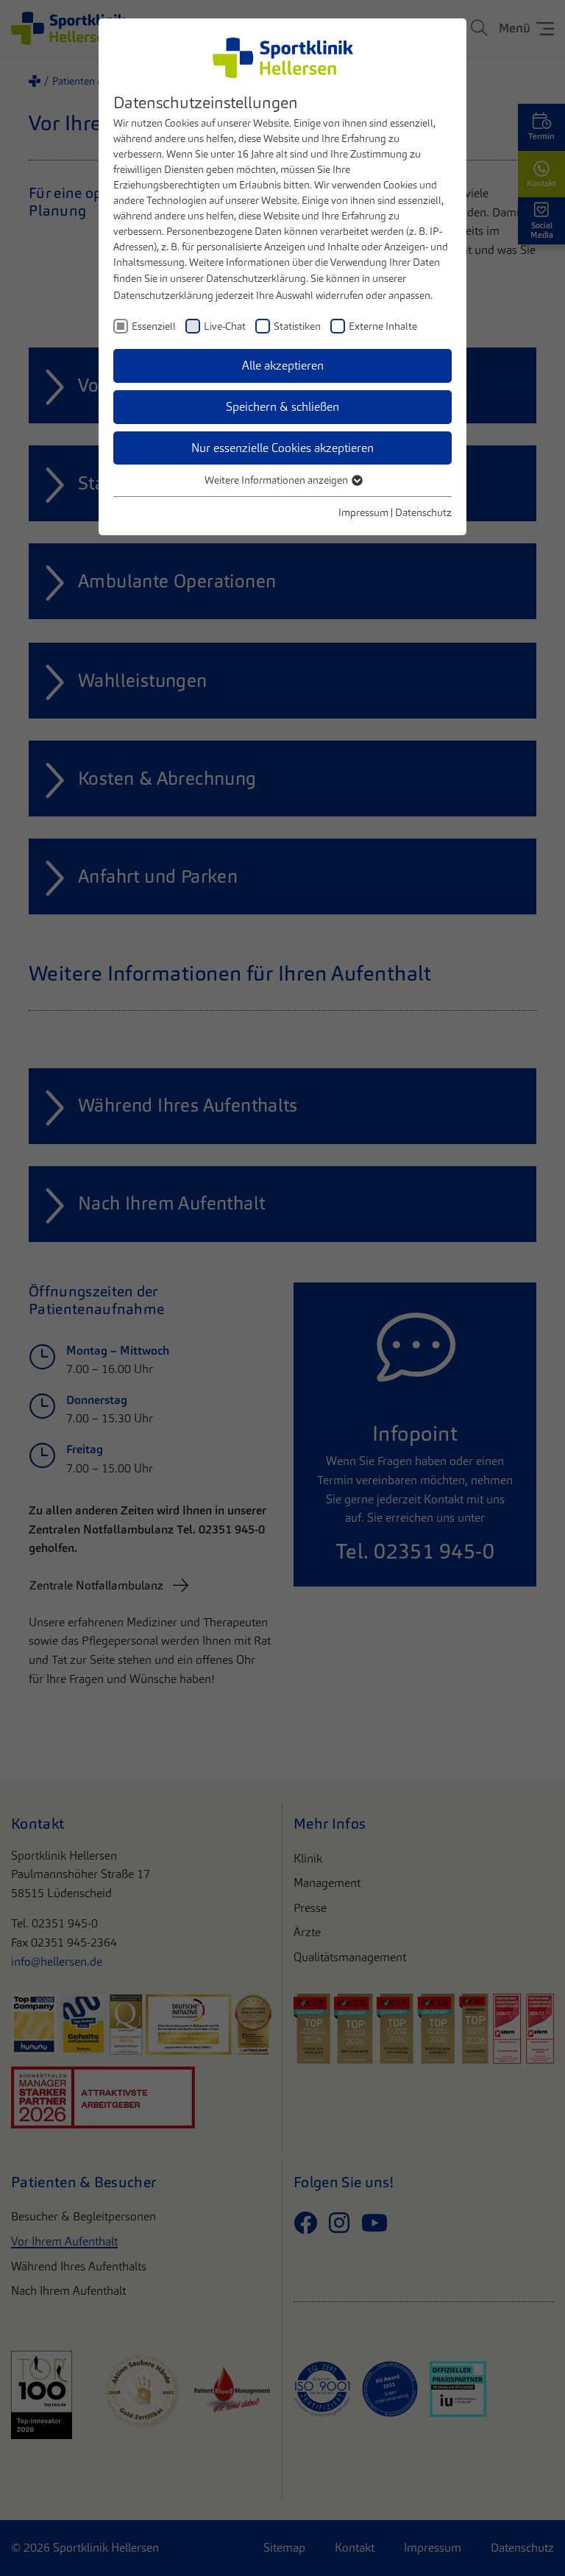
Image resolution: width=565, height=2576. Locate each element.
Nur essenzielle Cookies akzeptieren (282, 448)
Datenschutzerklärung (256, 278)
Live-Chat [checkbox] (225, 326)
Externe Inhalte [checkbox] (383, 326)
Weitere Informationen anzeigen (277, 480)
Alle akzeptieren (283, 366)
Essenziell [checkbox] (154, 326)
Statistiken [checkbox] (297, 326)
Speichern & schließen (282, 407)
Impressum (363, 512)
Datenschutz (423, 512)
